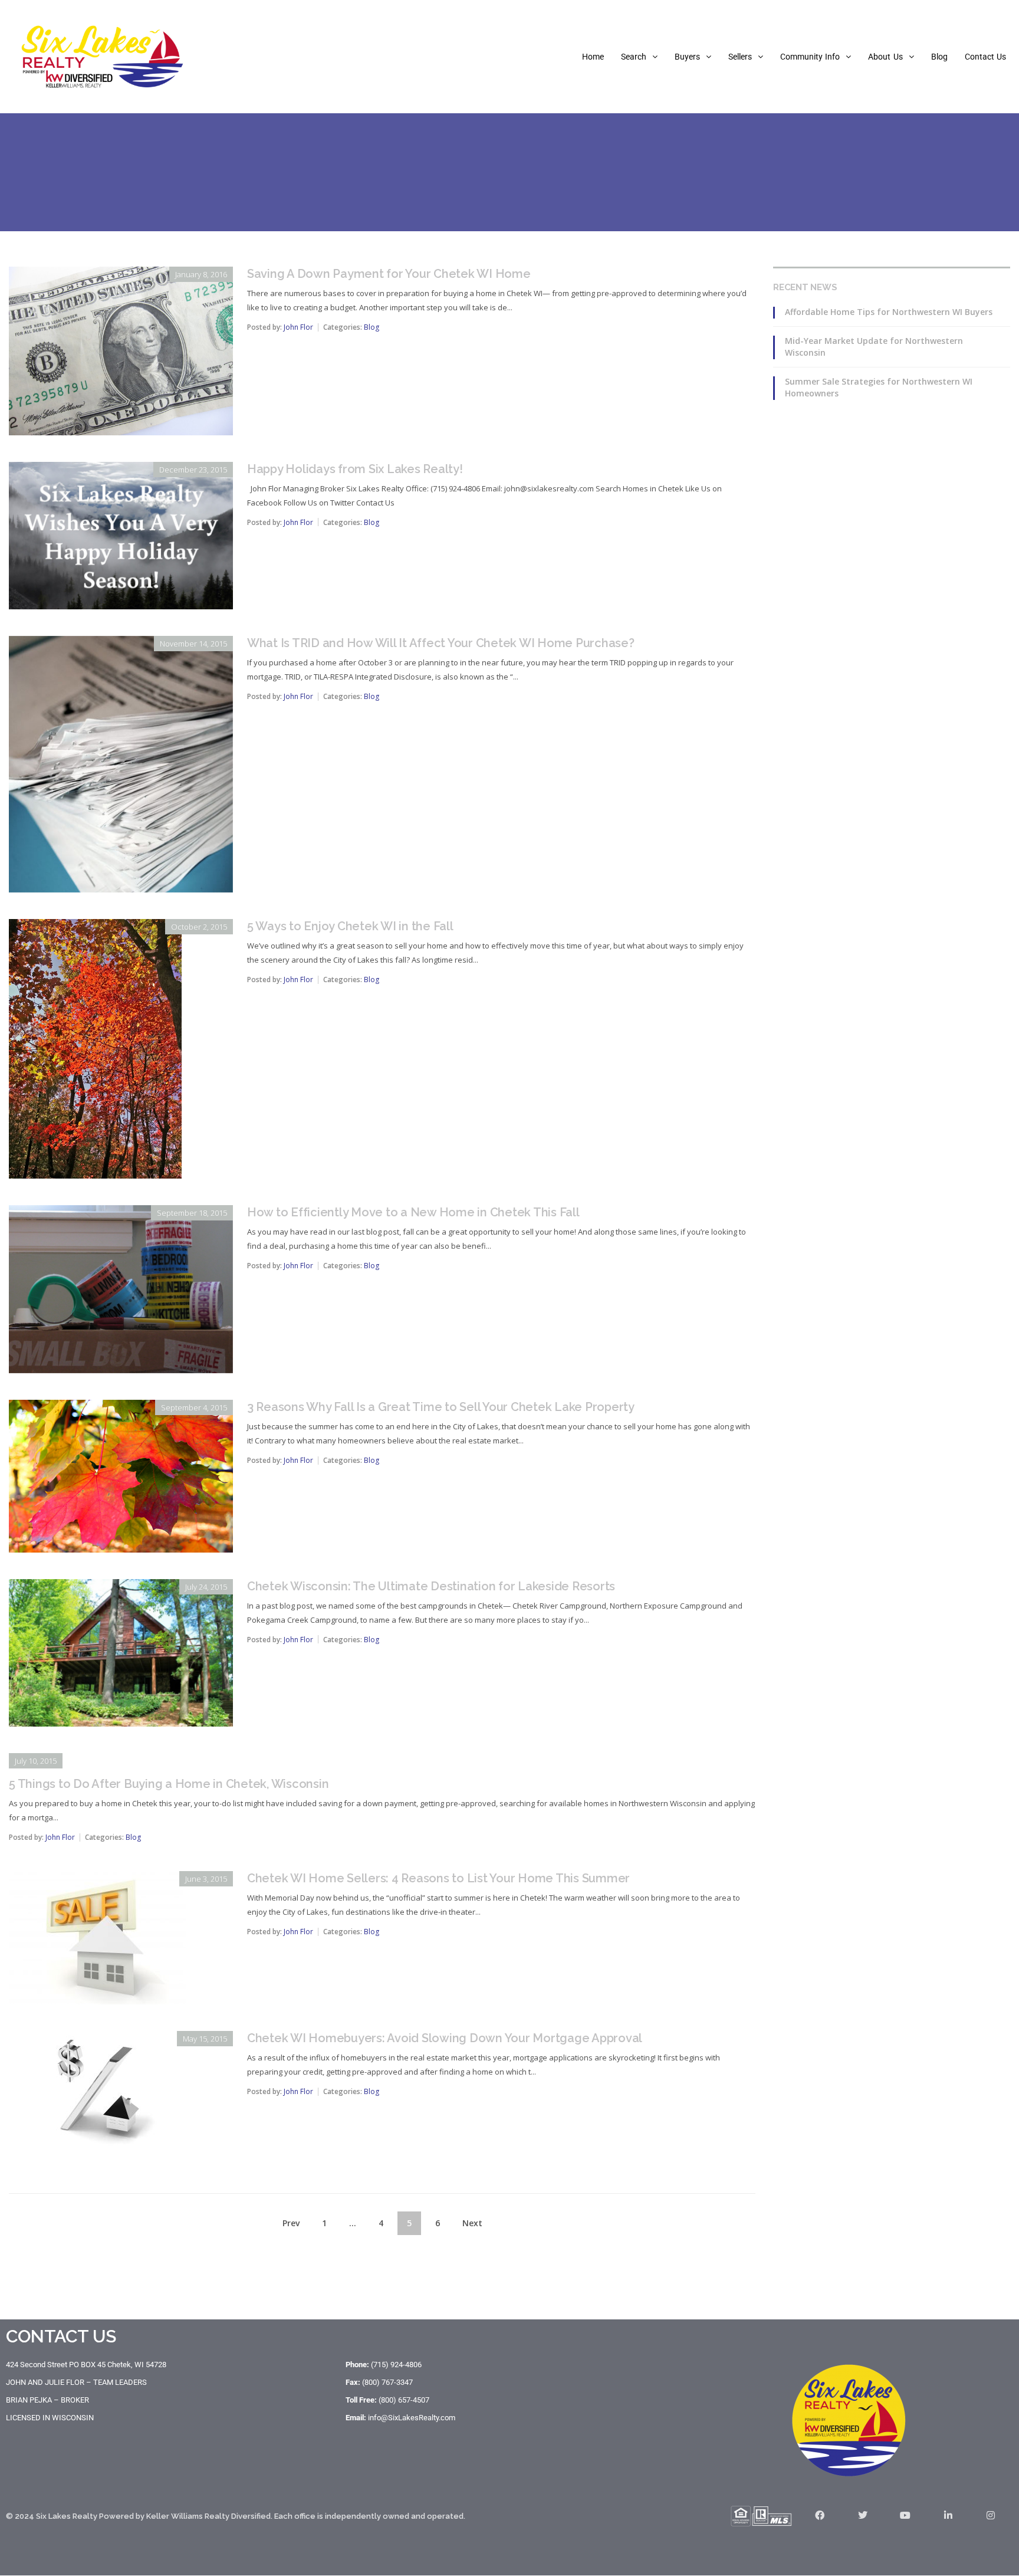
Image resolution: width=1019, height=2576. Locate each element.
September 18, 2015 (192, 1213)
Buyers (687, 57)
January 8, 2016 (201, 274)
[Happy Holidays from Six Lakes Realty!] (121, 470)
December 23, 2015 (193, 470)
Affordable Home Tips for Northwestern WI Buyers (889, 312)
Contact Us (985, 57)
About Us (885, 57)
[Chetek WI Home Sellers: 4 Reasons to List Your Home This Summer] (97, 1879)
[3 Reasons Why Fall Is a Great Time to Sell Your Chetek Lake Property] (121, 1408)
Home (593, 57)
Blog (939, 57)
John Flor (298, 327)
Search (634, 57)
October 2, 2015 (199, 927)
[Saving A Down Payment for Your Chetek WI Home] (121, 275)
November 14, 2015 (193, 644)
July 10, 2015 (36, 1761)
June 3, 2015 (206, 1879)
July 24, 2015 (206, 1587)
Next (472, 2223)
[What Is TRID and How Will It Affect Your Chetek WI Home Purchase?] (121, 644)
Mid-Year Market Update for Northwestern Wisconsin (874, 347)
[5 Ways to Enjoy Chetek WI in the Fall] (95, 927)
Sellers (740, 57)
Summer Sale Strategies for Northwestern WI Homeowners (879, 387)
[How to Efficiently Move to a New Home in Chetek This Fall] (121, 1213)
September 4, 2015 (194, 1407)
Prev (291, 2223)
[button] (639, 57)
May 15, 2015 (205, 2039)
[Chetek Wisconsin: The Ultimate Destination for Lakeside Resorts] (121, 1587)
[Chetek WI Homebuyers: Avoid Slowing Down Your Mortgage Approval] (97, 2039)
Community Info (810, 57)
